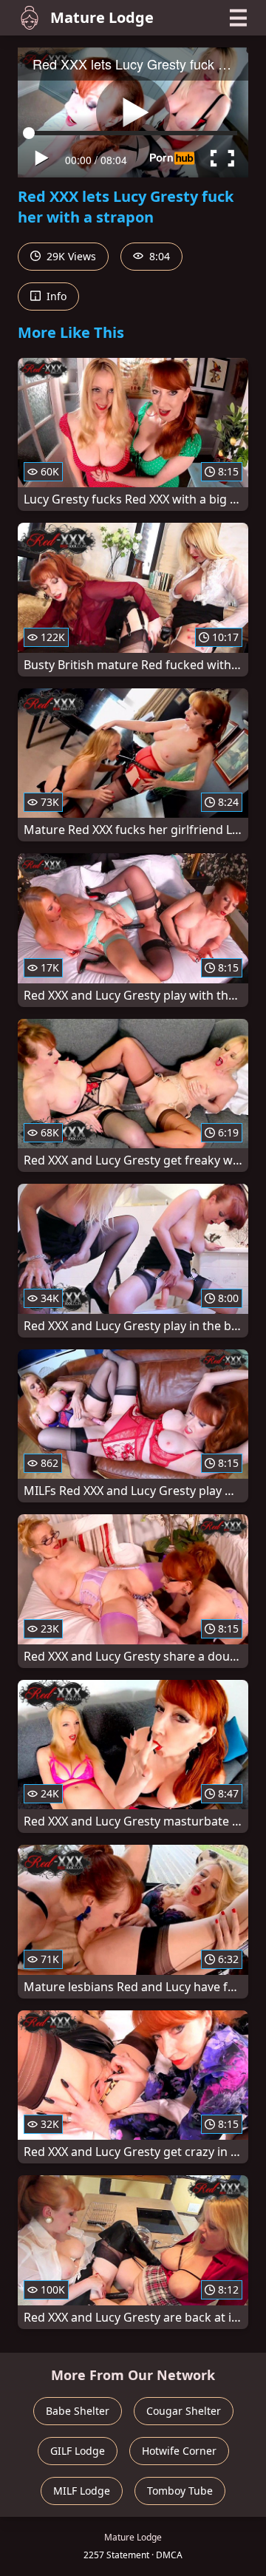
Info (55, 296)
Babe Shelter (78, 2411)
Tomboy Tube (180, 2491)
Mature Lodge (102, 17)
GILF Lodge (78, 2451)
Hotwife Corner (179, 2451)
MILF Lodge (82, 2491)
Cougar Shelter (184, 2411)
